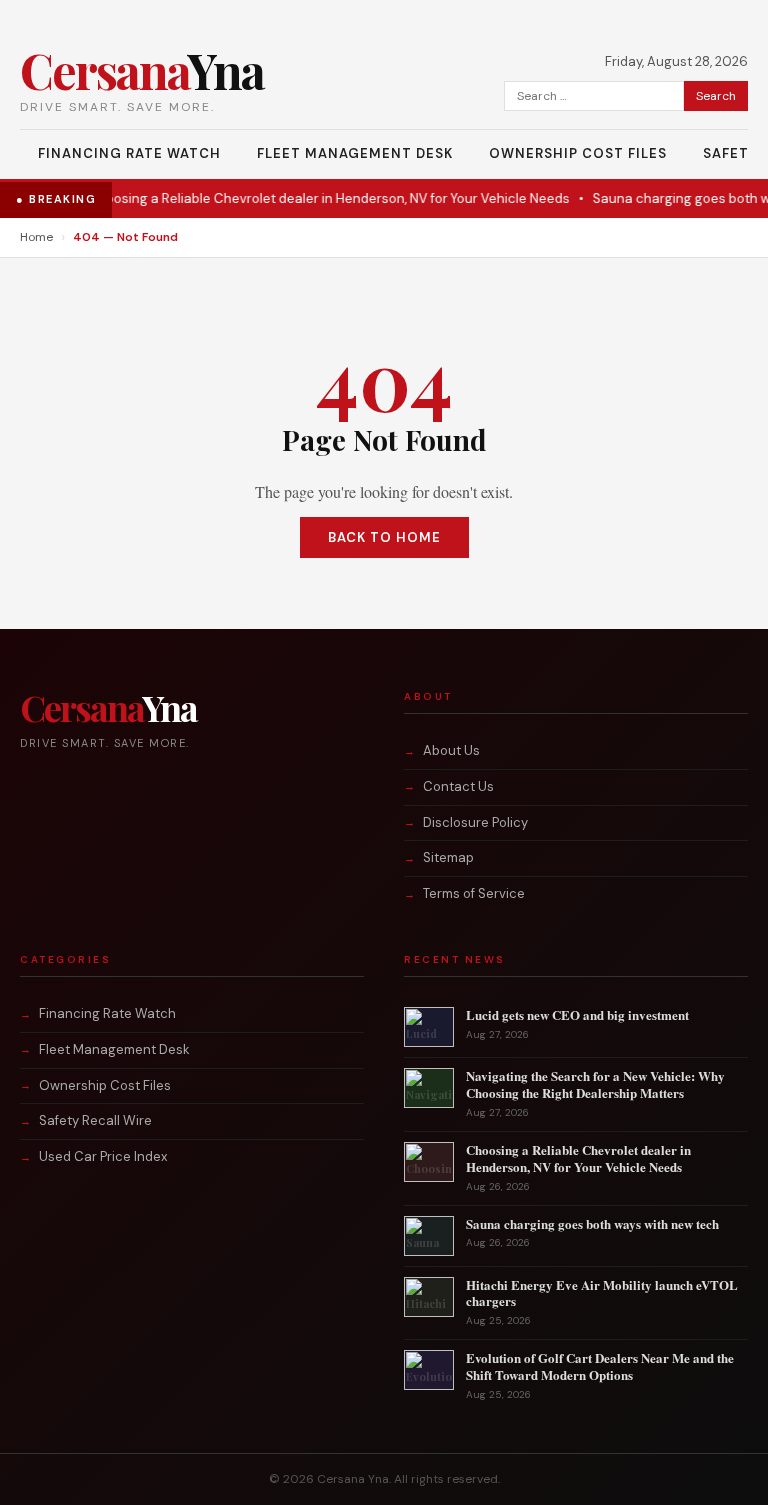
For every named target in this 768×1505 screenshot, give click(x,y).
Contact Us (458, 786)
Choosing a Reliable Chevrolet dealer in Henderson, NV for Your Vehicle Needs (309, 198)
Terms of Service (474, 893)
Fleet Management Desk (355, 153)
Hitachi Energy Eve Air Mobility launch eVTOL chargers (602, 1293)
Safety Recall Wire (95, 1120)
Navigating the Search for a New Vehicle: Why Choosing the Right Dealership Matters (595, 1084)
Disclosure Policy (475, 822)
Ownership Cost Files (578, 153)
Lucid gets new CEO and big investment (577, 1014)
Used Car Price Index (103, 1156)
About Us (451, 750)
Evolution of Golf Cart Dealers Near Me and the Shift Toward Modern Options (600, 1366)
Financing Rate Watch (129, 153)
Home (36, 237)
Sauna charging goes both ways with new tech (592, 1223)
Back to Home (384, 537)
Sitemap (448, 857)
